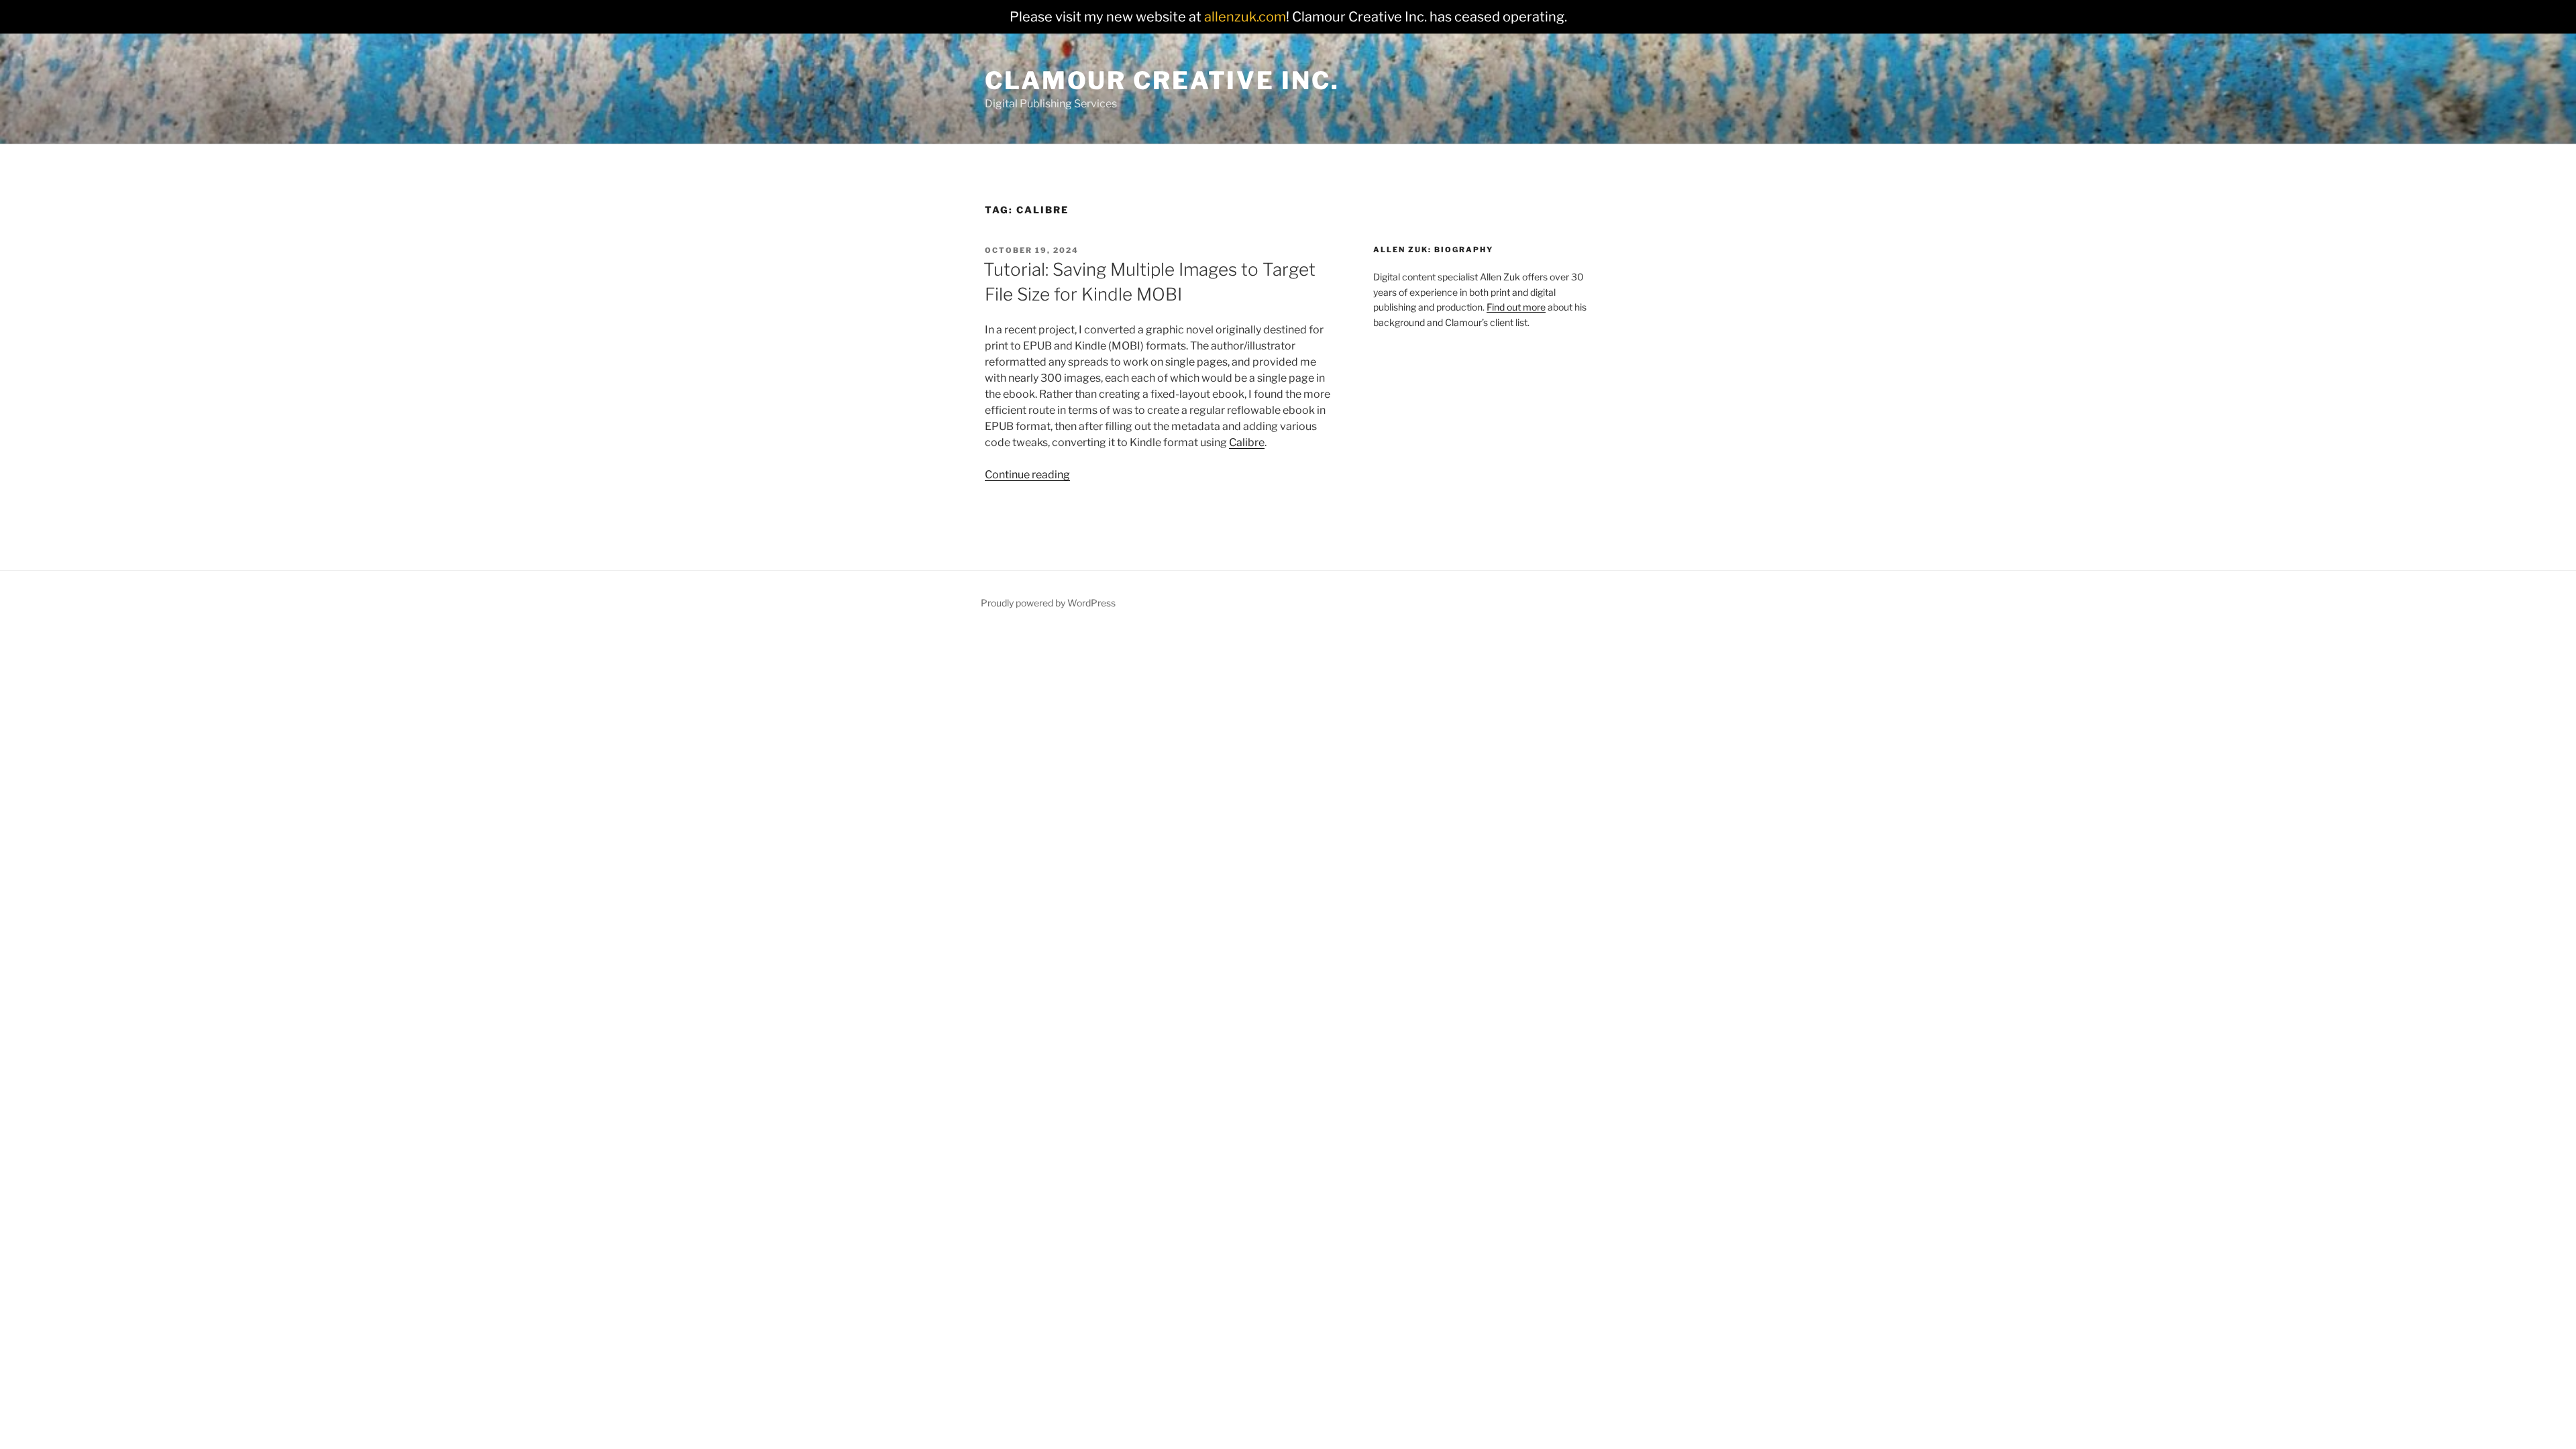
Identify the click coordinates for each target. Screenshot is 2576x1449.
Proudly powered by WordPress (1048, 603)
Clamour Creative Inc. (1162, 80)
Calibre (1247, 442)
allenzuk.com (1245, 17)
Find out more (1516, 307)
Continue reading (1027, 475)
